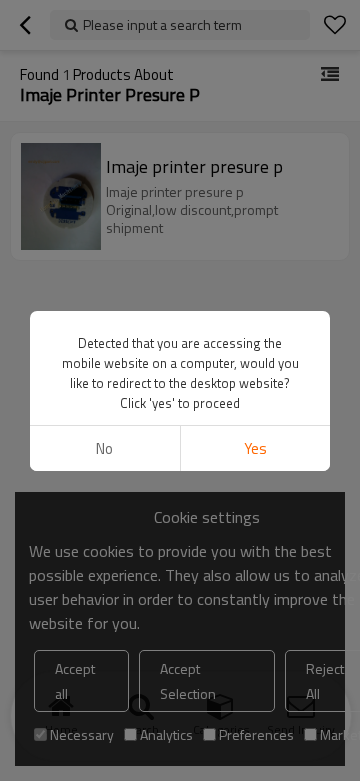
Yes (255, 448)
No (104, 448)
